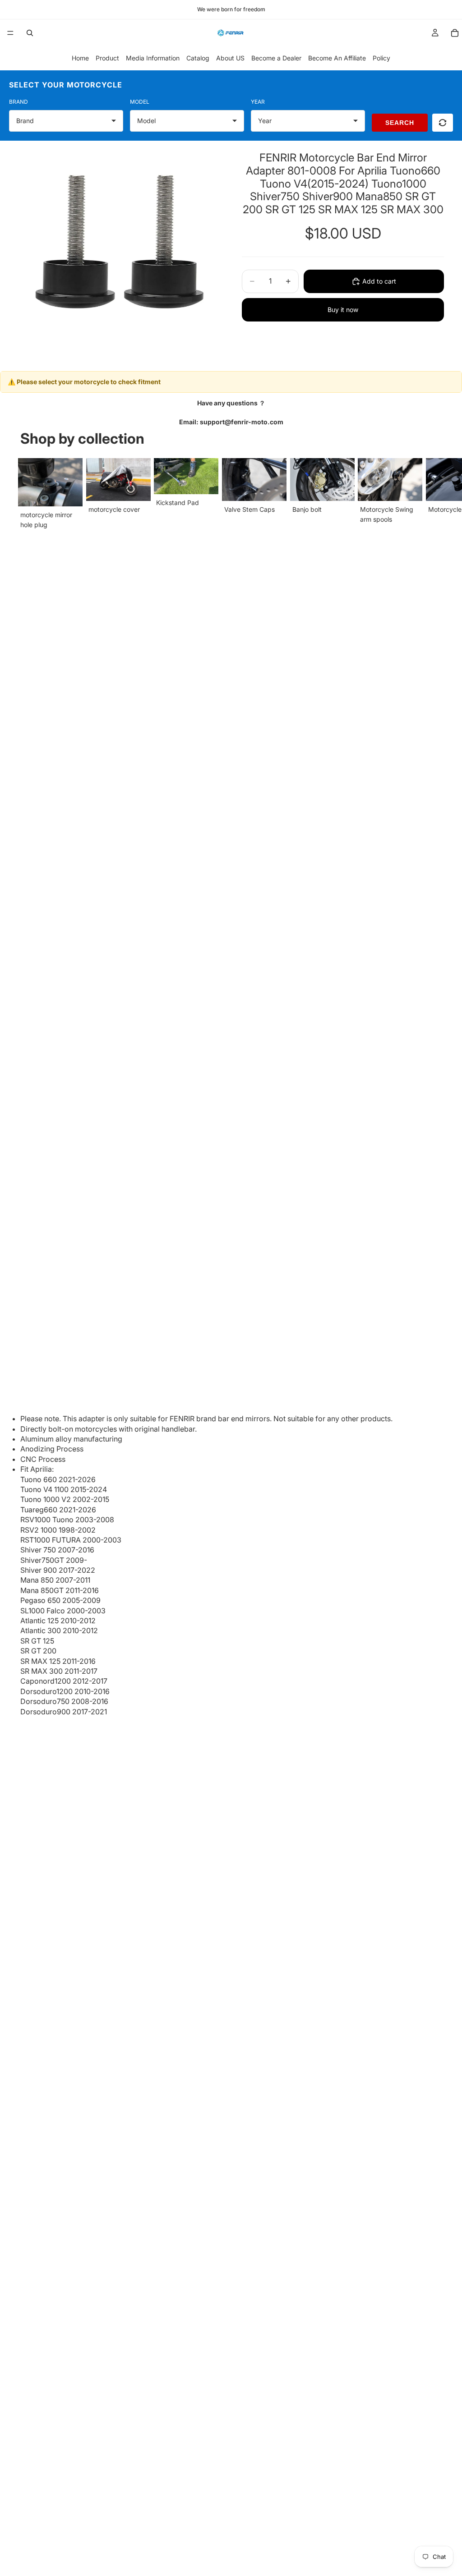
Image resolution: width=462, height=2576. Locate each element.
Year (258, 102)
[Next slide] (433, 494)
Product (107, 58)
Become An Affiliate (337, 58)
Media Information (153, 58)
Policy (381, 58)
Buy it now (343, 310)
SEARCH (400, 123)
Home (80, 58)
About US (230, 58)
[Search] (30, 33)
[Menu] (10, 33)
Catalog (198, 58)
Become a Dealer (276, 58)
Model (140, 102)
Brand (18, 102)
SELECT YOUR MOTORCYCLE (66, 85)
